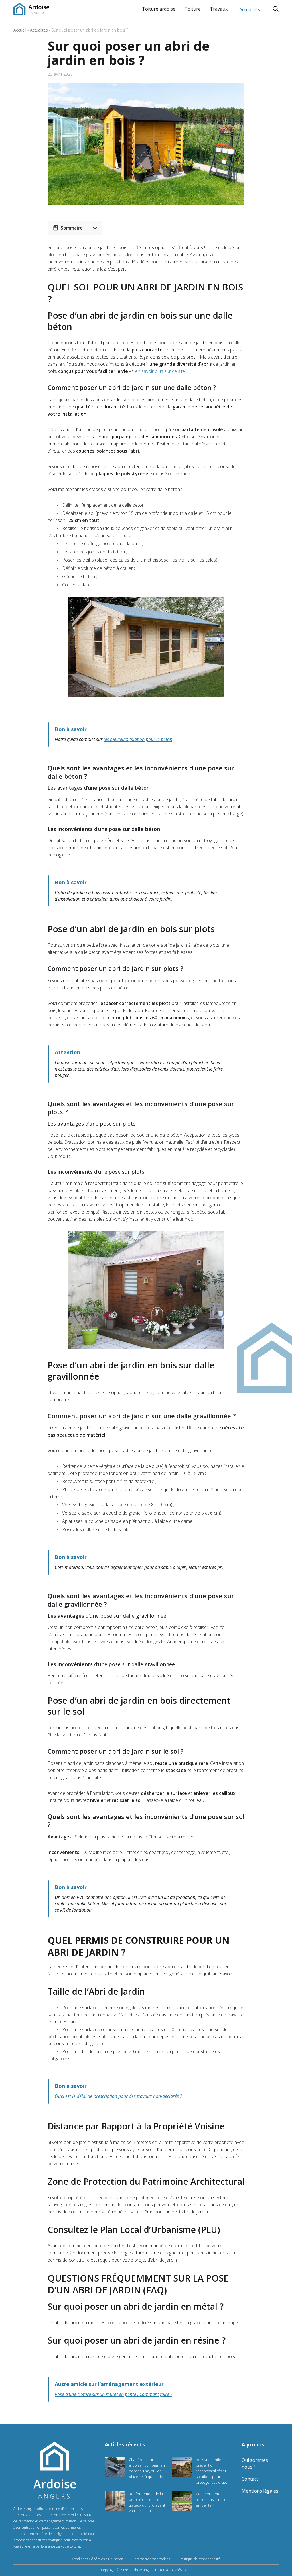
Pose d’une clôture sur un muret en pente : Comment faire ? (113, 2394)
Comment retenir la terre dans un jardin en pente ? (213, 2499)
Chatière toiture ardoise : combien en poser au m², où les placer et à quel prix (147, 2468)
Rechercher (276, 9)
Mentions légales (260, 2491)
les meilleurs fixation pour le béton (138, 739)
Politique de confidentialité (200, 2559)
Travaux (219, 9)
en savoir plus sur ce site (160, 371)
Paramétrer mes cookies (151, 2559)
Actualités (250, 9)
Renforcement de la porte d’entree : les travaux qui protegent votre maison (147, 2502)
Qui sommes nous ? (255, 2464)
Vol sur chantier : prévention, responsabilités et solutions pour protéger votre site (212, 2471)
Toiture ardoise (159, 9)
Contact (250, 2479)
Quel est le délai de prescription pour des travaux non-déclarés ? (118, 2096)
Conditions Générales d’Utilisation (98, 2559)
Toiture (193, 9)
